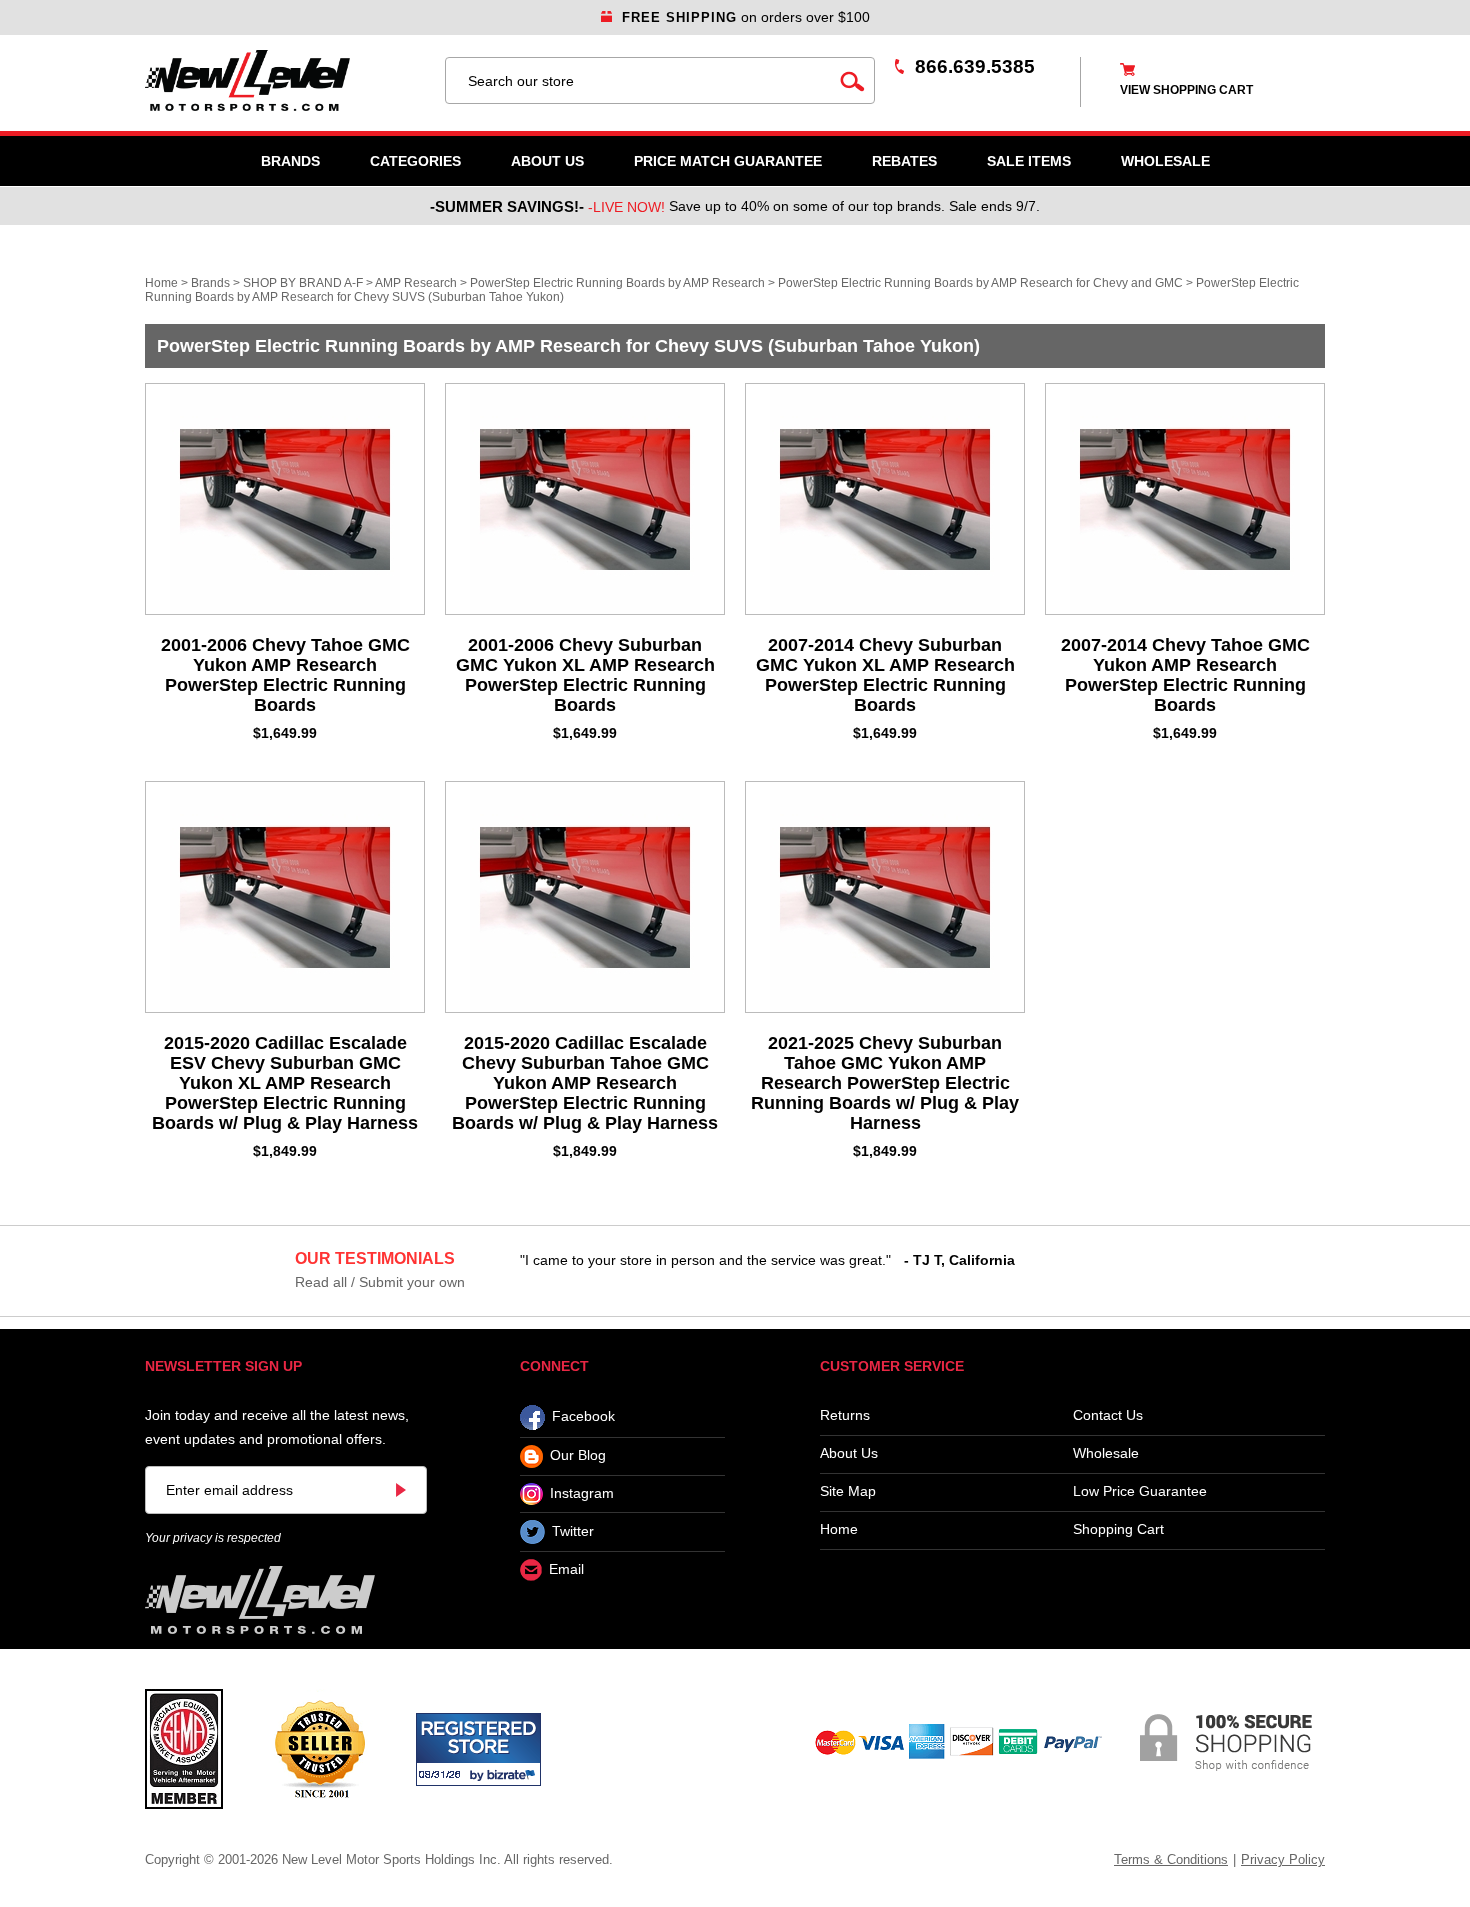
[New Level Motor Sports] (285, 80)
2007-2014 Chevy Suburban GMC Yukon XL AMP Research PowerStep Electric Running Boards (885, 675)
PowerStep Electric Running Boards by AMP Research (617, 283)
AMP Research (416, 283)
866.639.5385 (975, 66)
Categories (415, 161)
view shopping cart (1186, 90)
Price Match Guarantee (728, 161)
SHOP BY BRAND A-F (303, 283)
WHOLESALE (1165, 161)
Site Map (848, 1491)
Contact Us (1108, 1415)
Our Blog (578, 1456)
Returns (845, 1415)
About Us (547, 161)
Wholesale (1106, 1453)
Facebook (583, 1417)
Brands (290, 161)
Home (161, 283)
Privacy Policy (1283, 1859)
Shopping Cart (1118, 1529)
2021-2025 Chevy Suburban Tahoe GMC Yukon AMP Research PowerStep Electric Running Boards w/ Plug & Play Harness (885, 1083)
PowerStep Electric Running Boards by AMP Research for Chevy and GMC (980, 283)
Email (566, 1570)
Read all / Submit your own (380, 1282)
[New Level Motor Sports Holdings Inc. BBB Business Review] (319, 1748)
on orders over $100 (746, 17)
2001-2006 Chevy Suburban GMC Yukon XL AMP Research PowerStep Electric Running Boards (585, 675)
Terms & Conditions (1171, 1859)
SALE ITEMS (1029, 161)
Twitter (573, 1531)
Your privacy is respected (213, 1538)
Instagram (582, 1493)
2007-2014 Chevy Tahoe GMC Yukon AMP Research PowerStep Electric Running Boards (1185, 675)
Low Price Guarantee (1140, 1491)
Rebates (904, 161)
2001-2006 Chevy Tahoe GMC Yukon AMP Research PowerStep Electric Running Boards (285, 675)
